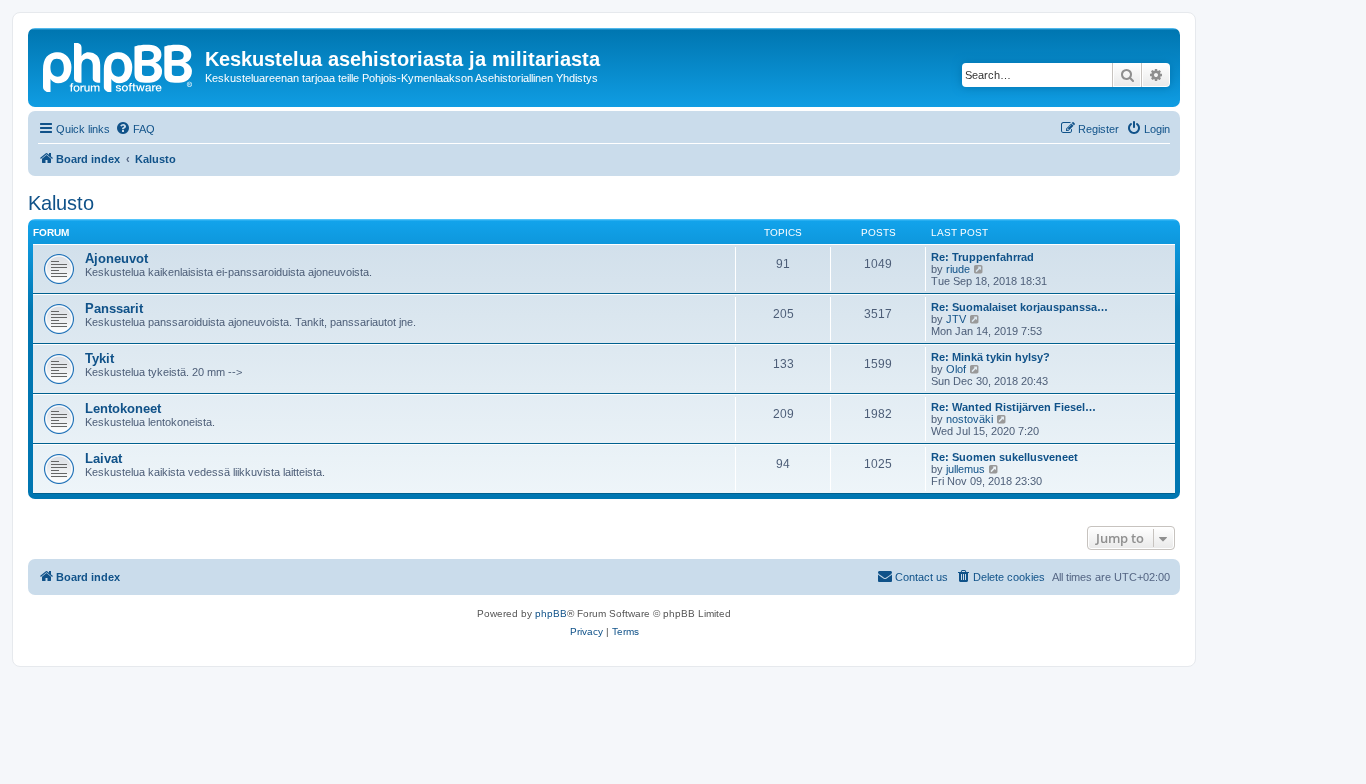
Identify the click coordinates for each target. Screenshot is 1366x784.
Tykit (99, 358)
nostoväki (969, 419)
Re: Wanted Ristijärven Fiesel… (1013, 407)
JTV (956, 319)
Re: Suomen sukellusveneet (1004, 457)
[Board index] (119, 65)
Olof (956, 369)
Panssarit (114, 308)
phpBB (551, 613)
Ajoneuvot (116, 258)
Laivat (103, 458)
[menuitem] (135, 129)
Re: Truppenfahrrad (982, 257)
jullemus (965, 469)
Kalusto (61, 203)
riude (958, 269)
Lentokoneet (123, 408)
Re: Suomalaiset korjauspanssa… (1019, 307)
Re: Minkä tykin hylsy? (990, 357)
